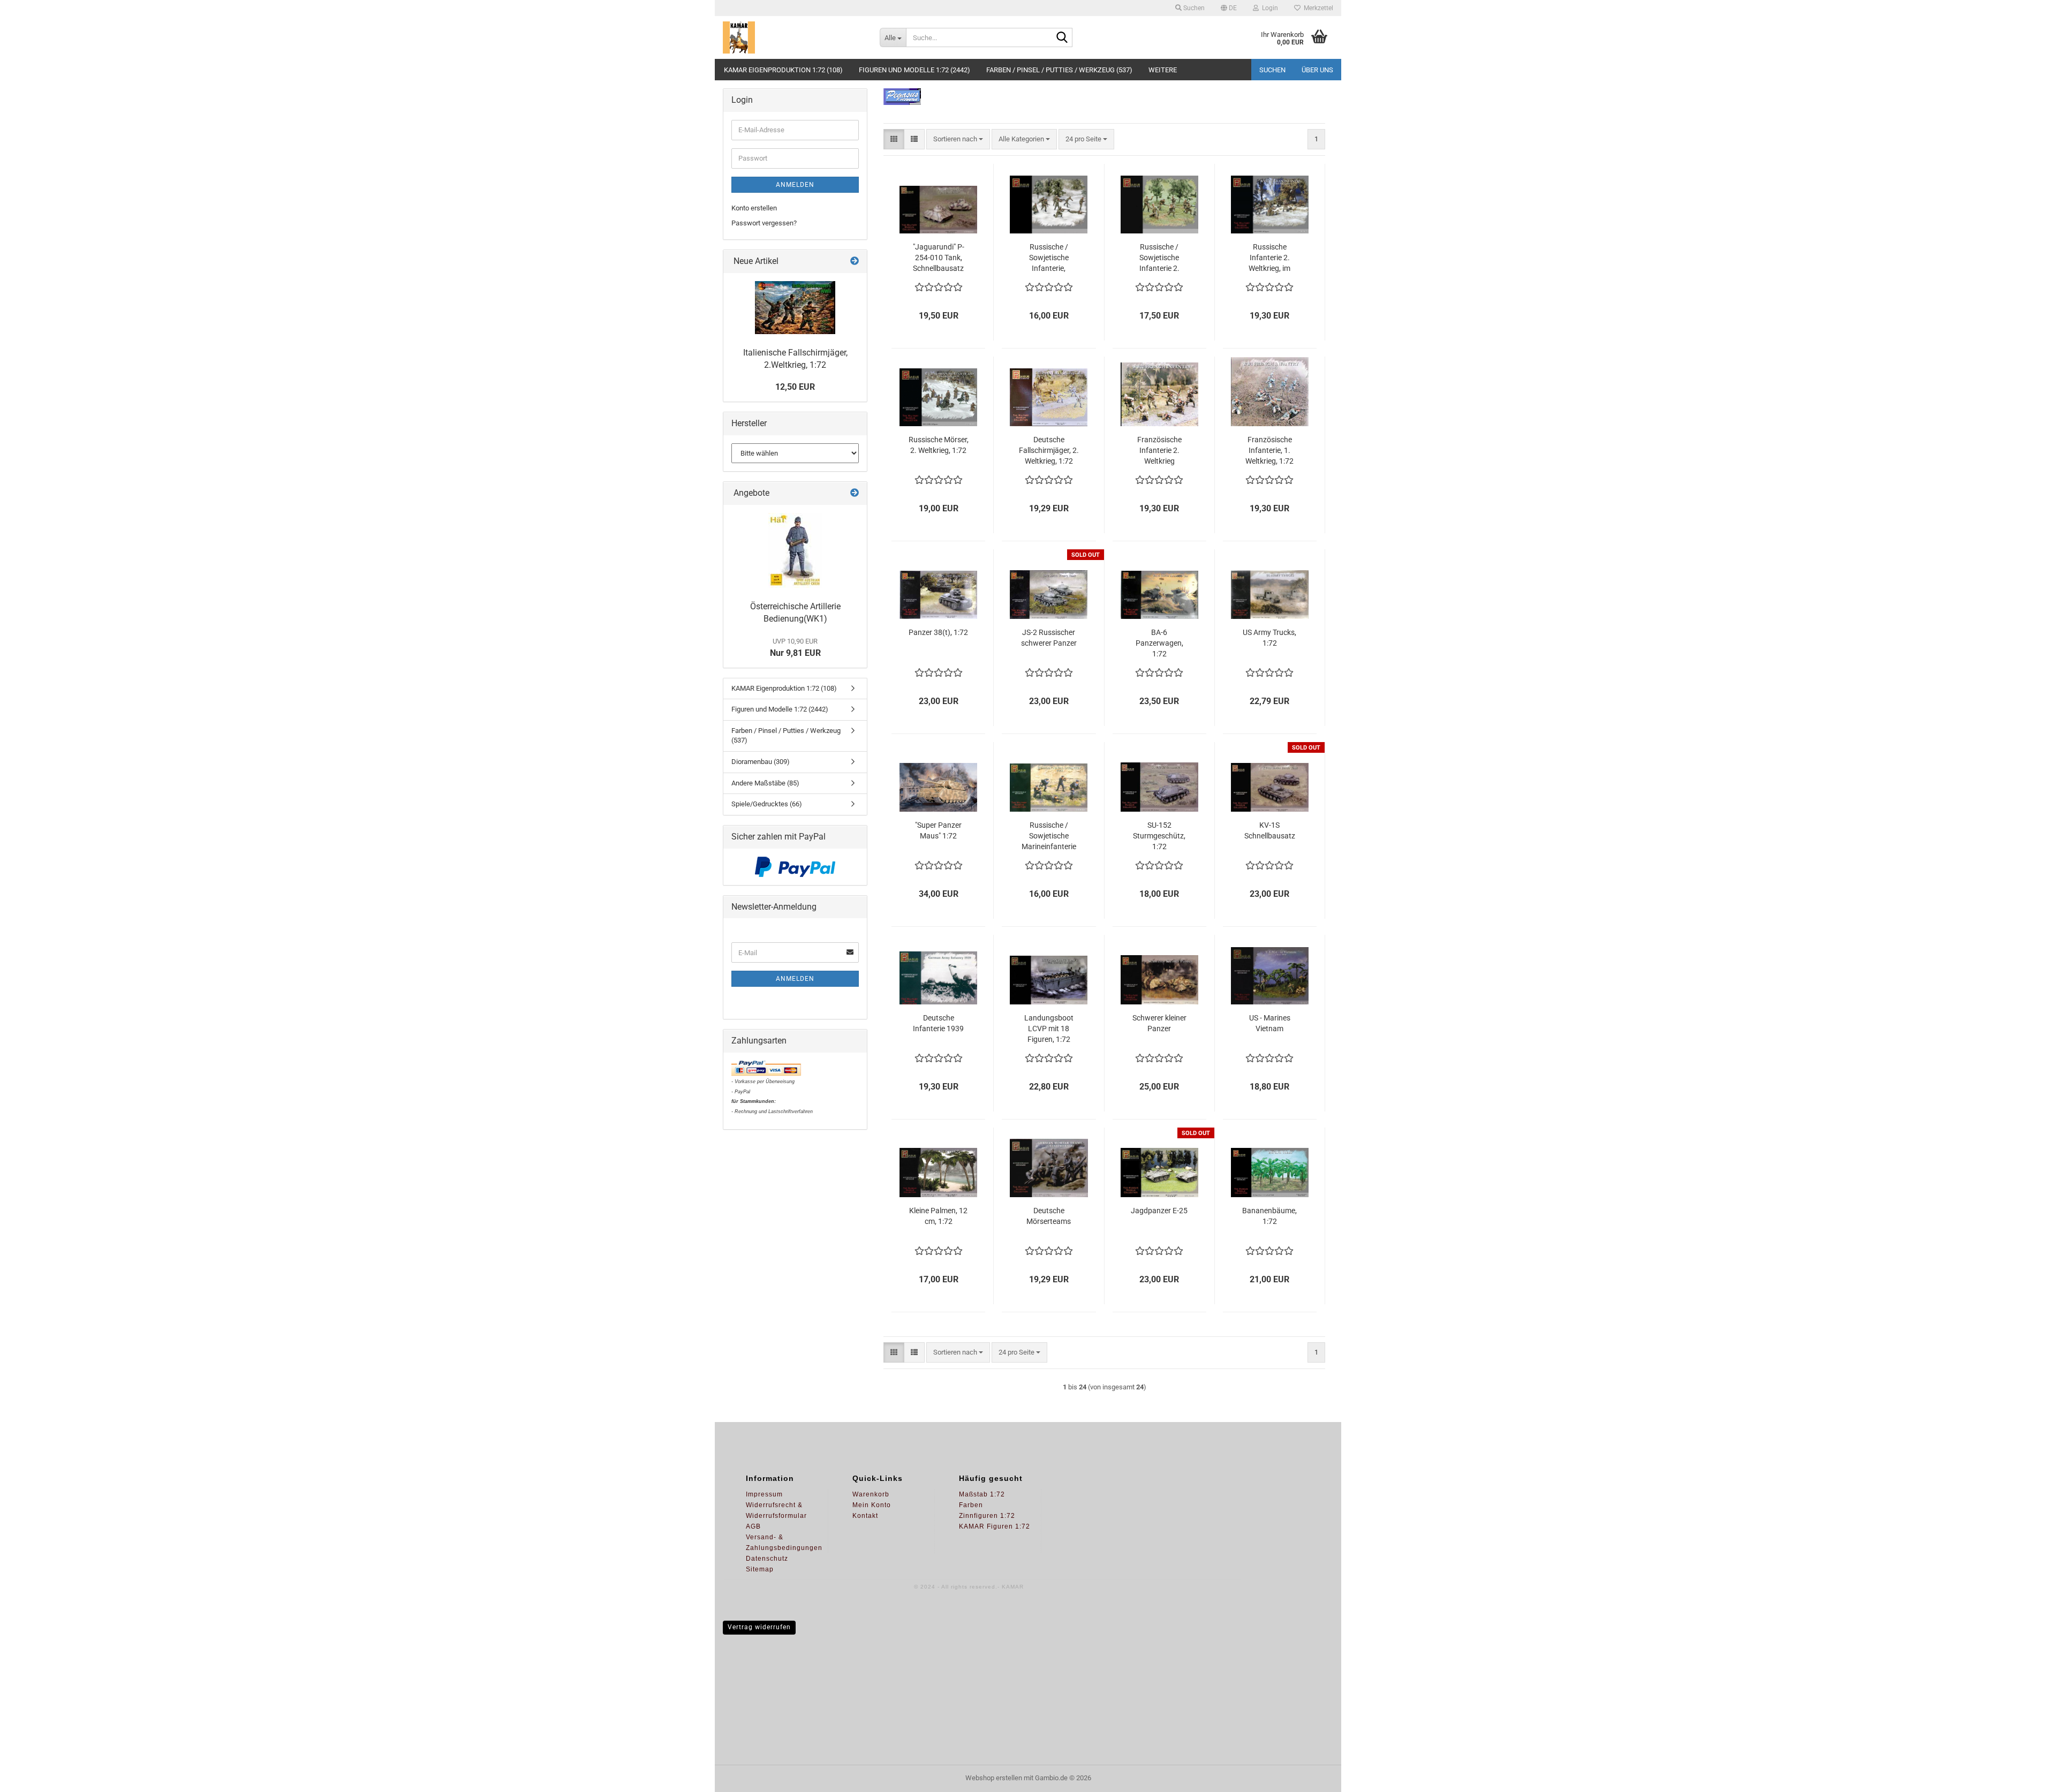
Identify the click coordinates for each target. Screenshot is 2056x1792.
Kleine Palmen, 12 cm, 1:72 (938, 1216)
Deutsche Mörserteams (1049, 1216)
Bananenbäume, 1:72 (1269, 1216)
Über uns (1317, 70)
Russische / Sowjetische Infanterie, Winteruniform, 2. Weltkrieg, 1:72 (1049, 258)
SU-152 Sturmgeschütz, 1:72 (1159, 836)
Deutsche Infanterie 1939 (938, 1023)
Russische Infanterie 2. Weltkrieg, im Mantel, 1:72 (1269, 258)
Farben (971, 1505)
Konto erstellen (754, 208)
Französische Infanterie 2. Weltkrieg (1159, 450)
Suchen (1272, 70)
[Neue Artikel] (855, 262)
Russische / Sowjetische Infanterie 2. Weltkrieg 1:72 (1159, 258)
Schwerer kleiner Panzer (1159, 1023)
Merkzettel (1317, 8)
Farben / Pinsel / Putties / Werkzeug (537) (1059, 70)
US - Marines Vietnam (1270, 1023)
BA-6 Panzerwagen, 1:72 (1159, 643)
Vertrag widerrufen (759, 1627)
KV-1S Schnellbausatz (1270, 830)
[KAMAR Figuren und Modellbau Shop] (793, 37)
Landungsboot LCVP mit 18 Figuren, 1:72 (1049, 1029)
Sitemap (760, 1569)
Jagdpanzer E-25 (1159, 1211)
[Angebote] (855, 493)
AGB (753, 1526)
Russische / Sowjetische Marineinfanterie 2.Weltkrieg (1049, 836)
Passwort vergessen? (764, 223)
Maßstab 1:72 (982, 1494)
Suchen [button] (1193, 8)
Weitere (1163, 70)
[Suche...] (1062, 38)
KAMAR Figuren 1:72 (995, 1526)
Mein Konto (872, 1505)
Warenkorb (871, 1494)
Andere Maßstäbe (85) (765, 783)
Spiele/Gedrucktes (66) (767, 804)
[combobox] (958, 139)
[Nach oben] (2027, 1776)
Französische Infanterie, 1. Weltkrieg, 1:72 (1269, 450)
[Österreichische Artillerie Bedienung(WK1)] (795, 550)
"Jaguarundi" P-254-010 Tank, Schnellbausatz (939, 258)
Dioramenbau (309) (761, 762)
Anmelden (795, 185)
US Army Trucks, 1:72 (1269, 638)
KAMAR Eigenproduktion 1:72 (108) (783, 70)
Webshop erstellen (994, 1778)
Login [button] (1268, 8)
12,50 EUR (795, 387)
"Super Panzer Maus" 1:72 (938, 830)
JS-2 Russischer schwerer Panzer (1049, 638)
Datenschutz (767, 1559)
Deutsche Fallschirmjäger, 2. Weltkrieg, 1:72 (1049, 450)
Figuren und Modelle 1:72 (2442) (914, 70)
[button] (1229, 8)
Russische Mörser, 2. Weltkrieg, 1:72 (939, 445)
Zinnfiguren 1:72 (987, 1516)
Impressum (764, 1494)
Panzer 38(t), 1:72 (938, 632)
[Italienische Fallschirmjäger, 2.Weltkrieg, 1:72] (795, 308)
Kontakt (865, 1516)
